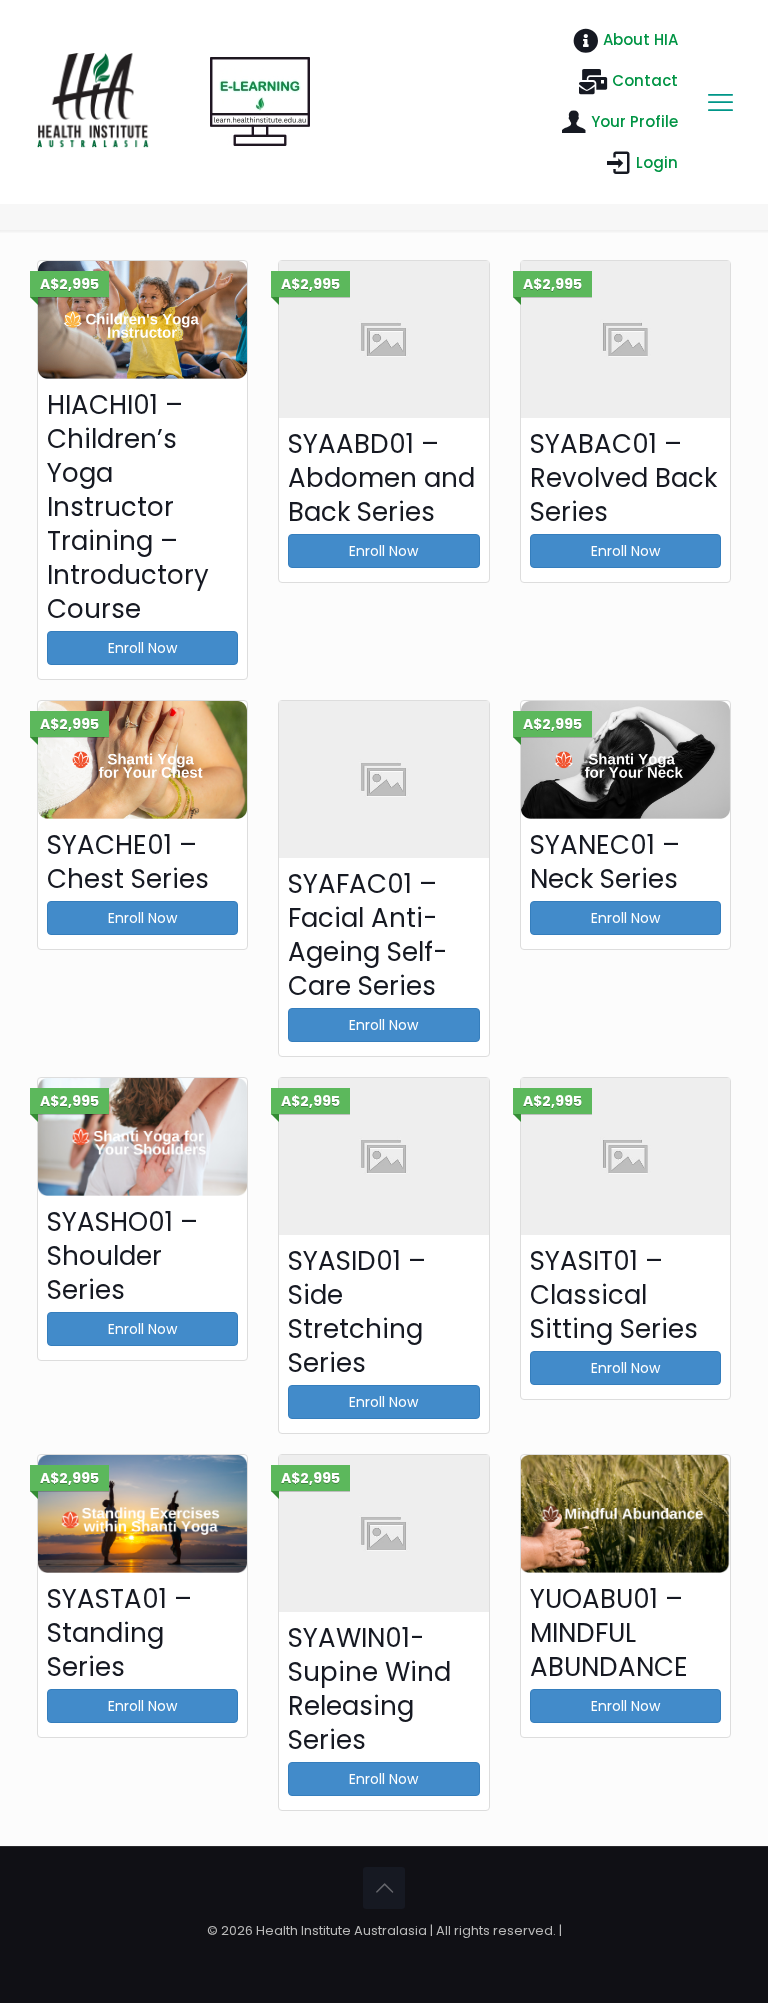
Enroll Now (142, 648)
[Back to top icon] (384, 1888)
